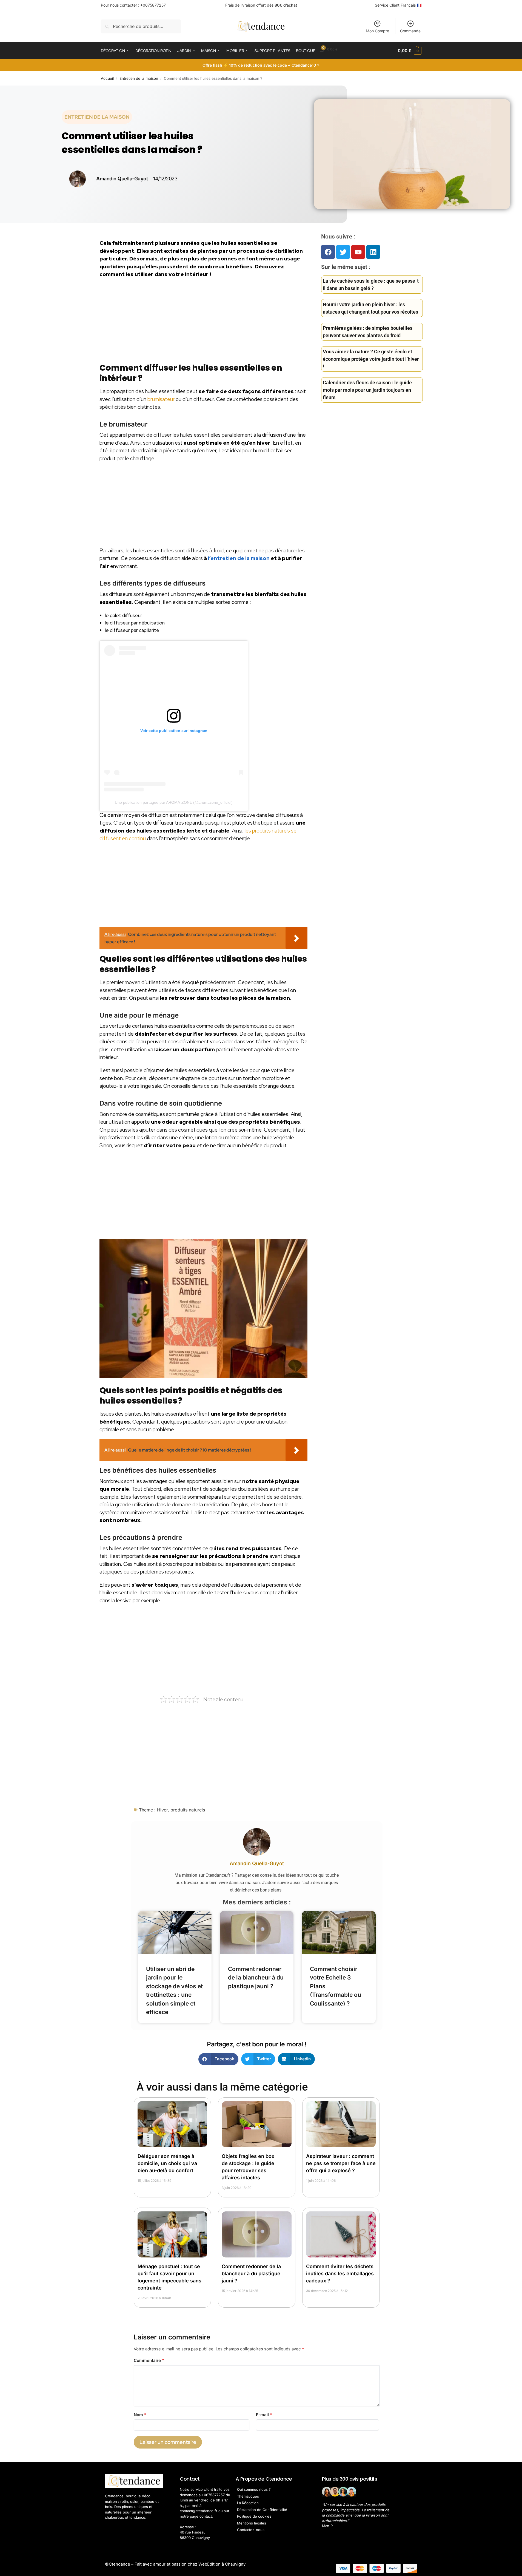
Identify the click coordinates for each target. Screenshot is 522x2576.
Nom (140, 2415)
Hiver (162, 1810)
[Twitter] (343, 252)
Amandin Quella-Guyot (257, 1863)
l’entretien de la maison (239, 558)
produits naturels (188, 1810)
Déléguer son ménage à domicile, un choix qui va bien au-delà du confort (167, 2163)
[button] (410, 51)
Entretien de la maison (139, 78)
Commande (410, 31)
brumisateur (161, 399)
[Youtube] (358, 252)
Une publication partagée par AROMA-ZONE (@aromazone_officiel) (174, 802)
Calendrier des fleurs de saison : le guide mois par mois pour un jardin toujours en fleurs (367, 390)
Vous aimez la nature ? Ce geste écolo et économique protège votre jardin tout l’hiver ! (371, 359)
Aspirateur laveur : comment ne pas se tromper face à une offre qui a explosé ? (341, 2163)
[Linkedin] (373, 252)
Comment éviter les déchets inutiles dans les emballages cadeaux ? (340, 2273)
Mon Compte (377, 31)
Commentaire (149, 2360)
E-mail (264, 2415)
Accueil (107, 78)
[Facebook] (328, 252)
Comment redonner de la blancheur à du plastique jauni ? (256, 1978)
